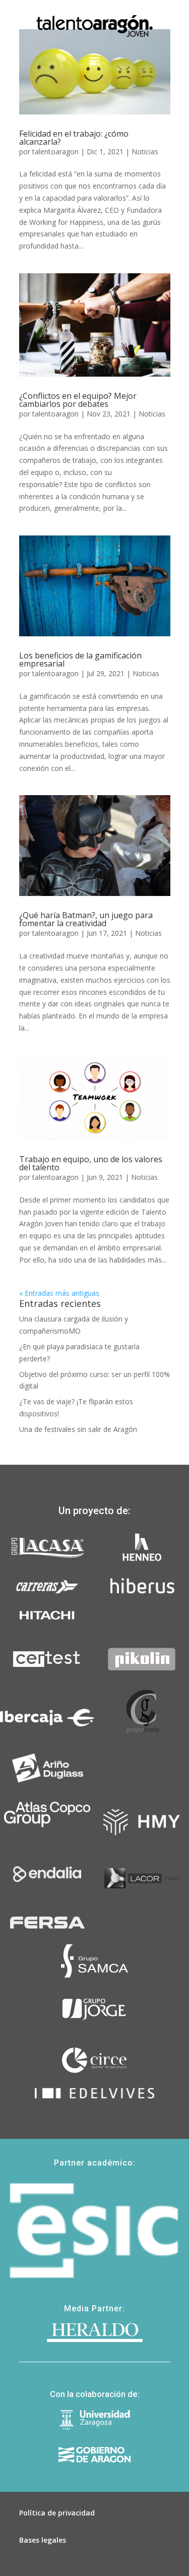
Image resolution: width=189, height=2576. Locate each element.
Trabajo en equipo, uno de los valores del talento (91, 1163)
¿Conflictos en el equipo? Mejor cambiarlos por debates (78, 400)
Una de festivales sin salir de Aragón (78, 1429)
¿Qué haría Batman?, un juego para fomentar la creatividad (86, 919)
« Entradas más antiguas (59, 1293)
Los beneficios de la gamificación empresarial (80, 660)
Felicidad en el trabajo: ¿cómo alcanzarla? (74, 138)
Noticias (145, 152)
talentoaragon (55, 152)
